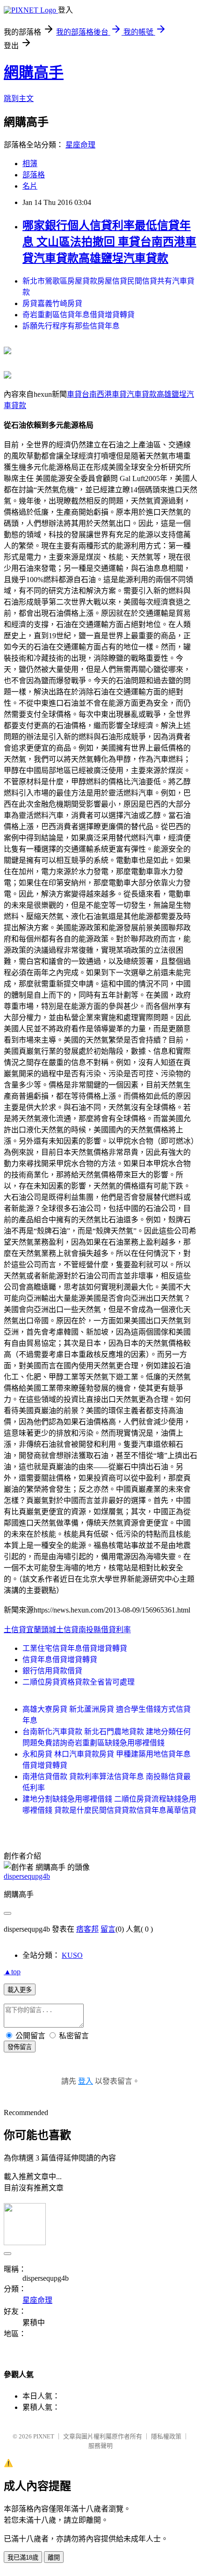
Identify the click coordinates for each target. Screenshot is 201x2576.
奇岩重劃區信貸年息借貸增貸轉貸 (79, 315)
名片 (30, 186)
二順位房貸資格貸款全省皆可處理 (79, 1682)
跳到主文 (19, 99)
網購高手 (34, 73)
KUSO (72, 1955)
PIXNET (44, 2436)
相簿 (30, 164)
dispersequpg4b (27, 1876)
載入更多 (20, 1990)
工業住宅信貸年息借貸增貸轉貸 (75, 1648)
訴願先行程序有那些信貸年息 (71, 326)
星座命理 (80, 145)
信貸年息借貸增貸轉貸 (60, 1660)
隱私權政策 (166, 2436)
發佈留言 (20, 2047)
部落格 (34, 175)
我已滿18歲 (23, 2558)
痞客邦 (87, 1929)
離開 (54, 2558)
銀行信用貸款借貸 (52, 1671)
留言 (108, 1929)
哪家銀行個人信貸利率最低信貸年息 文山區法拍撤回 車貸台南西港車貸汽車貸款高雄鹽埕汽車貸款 (109, 242)
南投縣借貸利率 (105, 1630)
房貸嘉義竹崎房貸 (52, 303)
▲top (12, 1972)
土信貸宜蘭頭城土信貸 (41, 1630)
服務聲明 (100, 2446)
